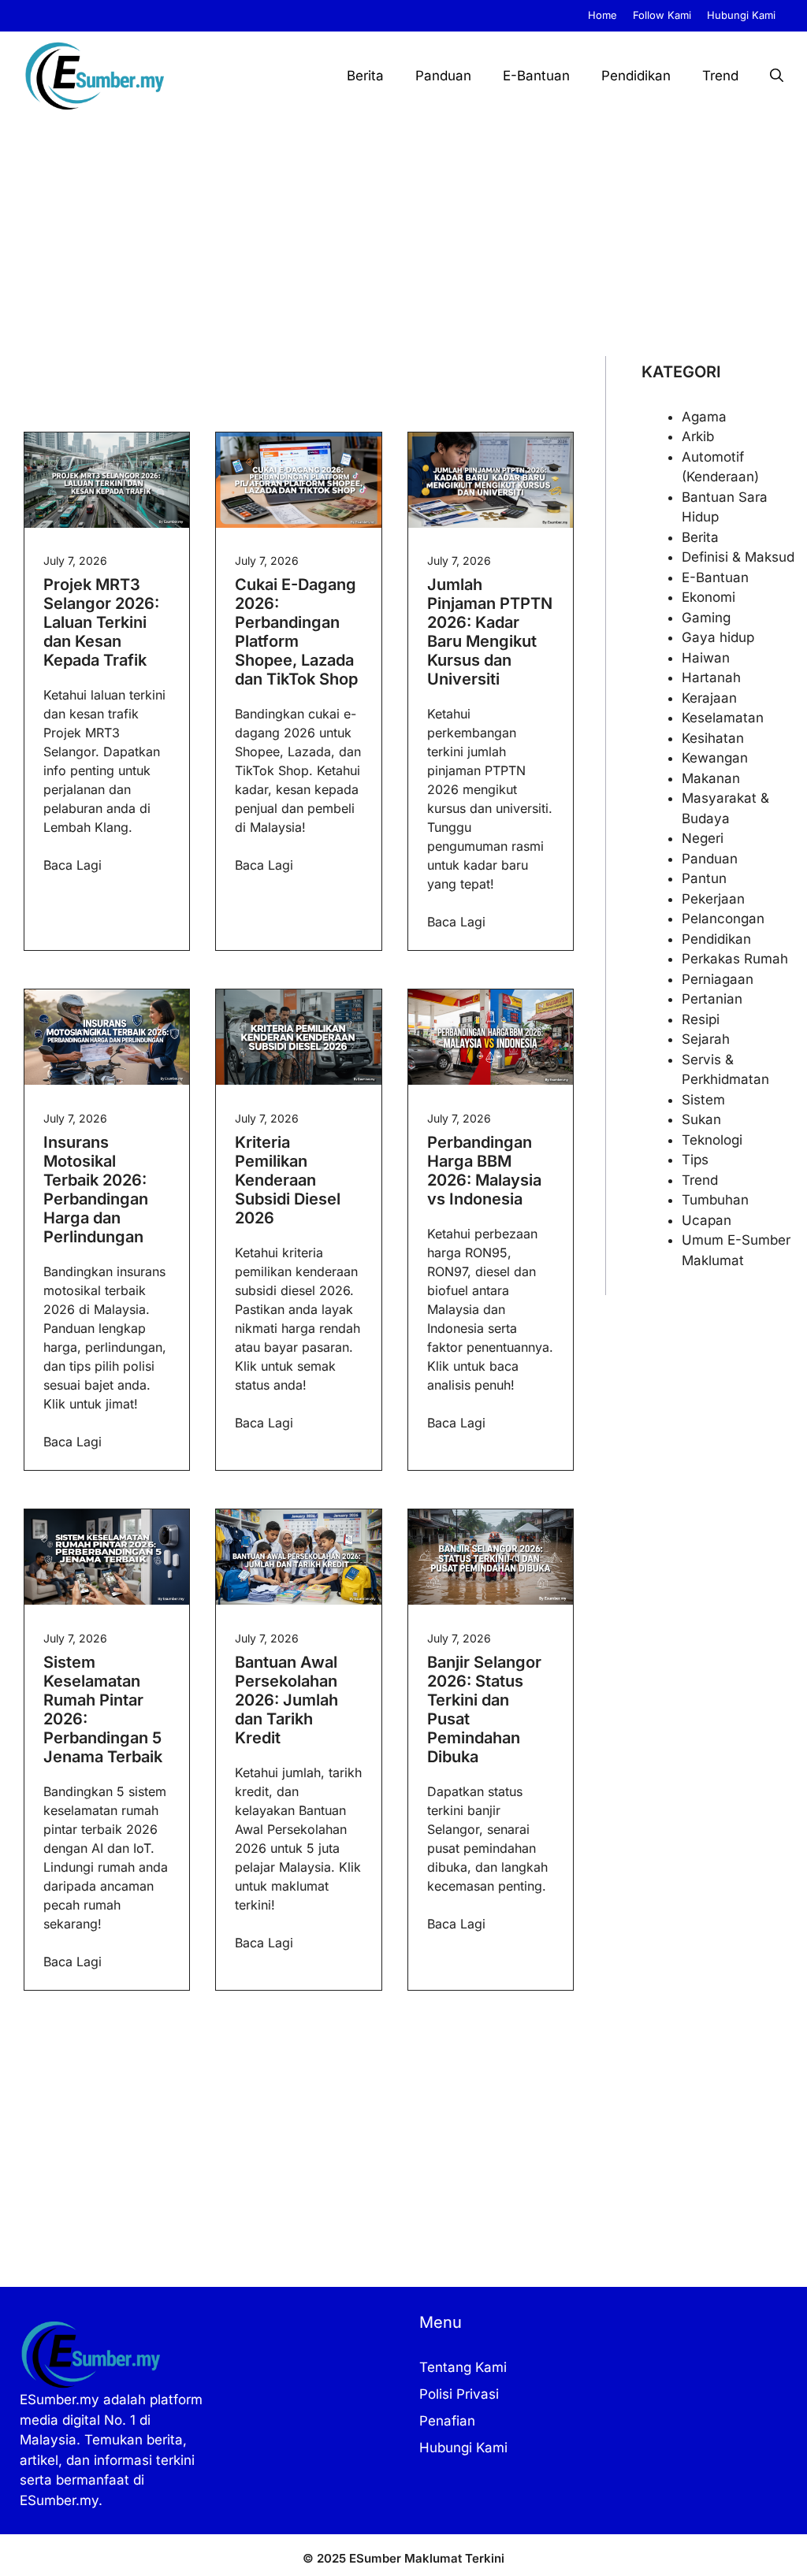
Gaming (706, 618)
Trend (720, 76)
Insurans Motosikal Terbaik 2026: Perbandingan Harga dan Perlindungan (96, 1190)
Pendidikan (636, 76)
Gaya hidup (718, 637)
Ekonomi (708, 597)
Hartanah (711, 677)
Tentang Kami (463, 2367)
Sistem (703, 1100)
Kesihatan (713, 738)
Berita (365, 76)
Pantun (704, 878)
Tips (695, 1160)
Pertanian (712, 999)
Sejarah (706, 1039)
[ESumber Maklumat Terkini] (95, 76)
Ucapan (707, 1220)
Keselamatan (723, 718)
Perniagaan (718, 979)
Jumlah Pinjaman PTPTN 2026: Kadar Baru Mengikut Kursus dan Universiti (490, 632)
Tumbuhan (715, 1200)
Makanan (711, 778)
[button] (777, 76)
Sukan (701, 1119)
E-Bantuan (536, 76)
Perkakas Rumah (735, 959)
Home (602, 15)
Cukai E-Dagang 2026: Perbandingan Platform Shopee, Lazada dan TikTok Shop (296, 632)
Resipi (701, 1019)
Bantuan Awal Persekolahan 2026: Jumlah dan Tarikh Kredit (286, 1700)
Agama (704, 417)
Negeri (703, 838)
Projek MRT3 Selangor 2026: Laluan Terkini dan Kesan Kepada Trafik (101, 622)
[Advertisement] (403, 238)
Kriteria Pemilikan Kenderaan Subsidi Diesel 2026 (288, 1180)
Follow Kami (662, 15)
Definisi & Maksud (738, 557)
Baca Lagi (73, 865)
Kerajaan (709, 698)
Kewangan (715, 758)
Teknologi (712, 1140)
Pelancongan (723, 919)
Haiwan (706, 658)
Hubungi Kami (741, 15)
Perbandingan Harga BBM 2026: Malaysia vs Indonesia (484, 1171)
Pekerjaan (713, 899)
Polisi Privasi (459, 2394)
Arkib (698, 436)
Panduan (443, 76)
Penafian (447, 2421)
